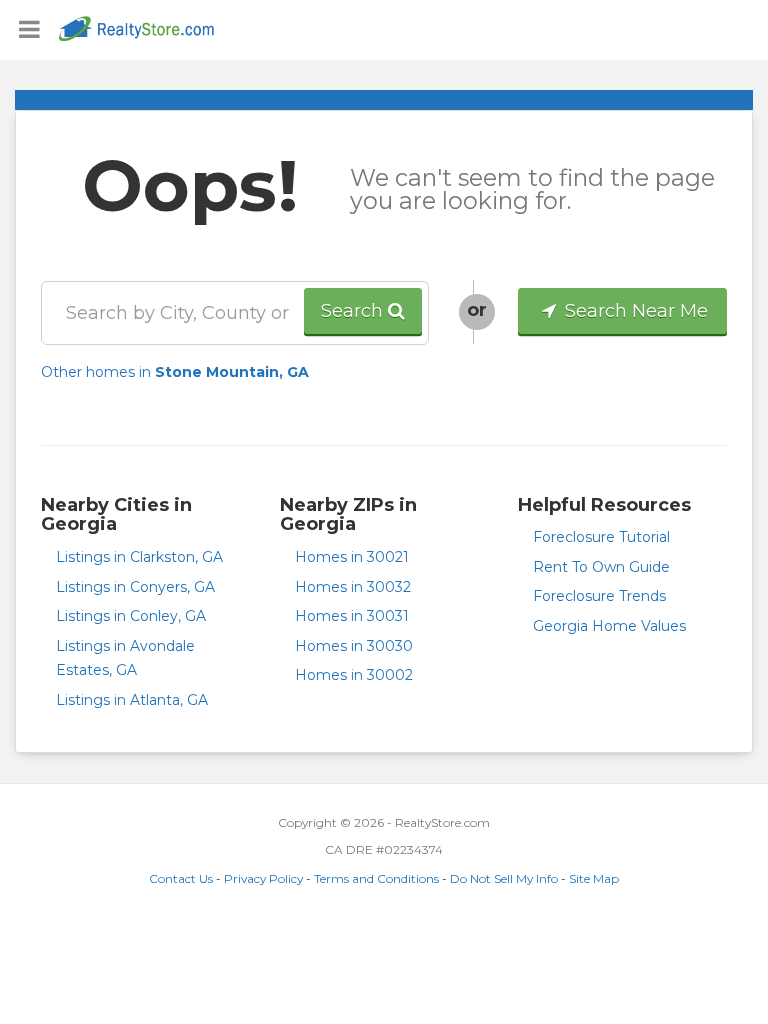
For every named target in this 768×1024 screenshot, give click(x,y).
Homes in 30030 (354, 646)
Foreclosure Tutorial (601, 537)
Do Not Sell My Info (504, 878)
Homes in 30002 (354, 675)
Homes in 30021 (352, 557)
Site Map (594, 878)
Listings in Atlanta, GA (132, 700)
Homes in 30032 (353, 587)
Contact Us (181, 878)
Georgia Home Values (609, 626)
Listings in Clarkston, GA (139, 557)
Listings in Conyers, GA (135, 587)
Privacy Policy (263, 878)
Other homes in (175, 372)
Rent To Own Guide (601, 567)
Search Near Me (634, 311)
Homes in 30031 (352, 616)
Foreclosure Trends (599, 596)
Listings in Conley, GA (131, 616)
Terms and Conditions (376, 878)
